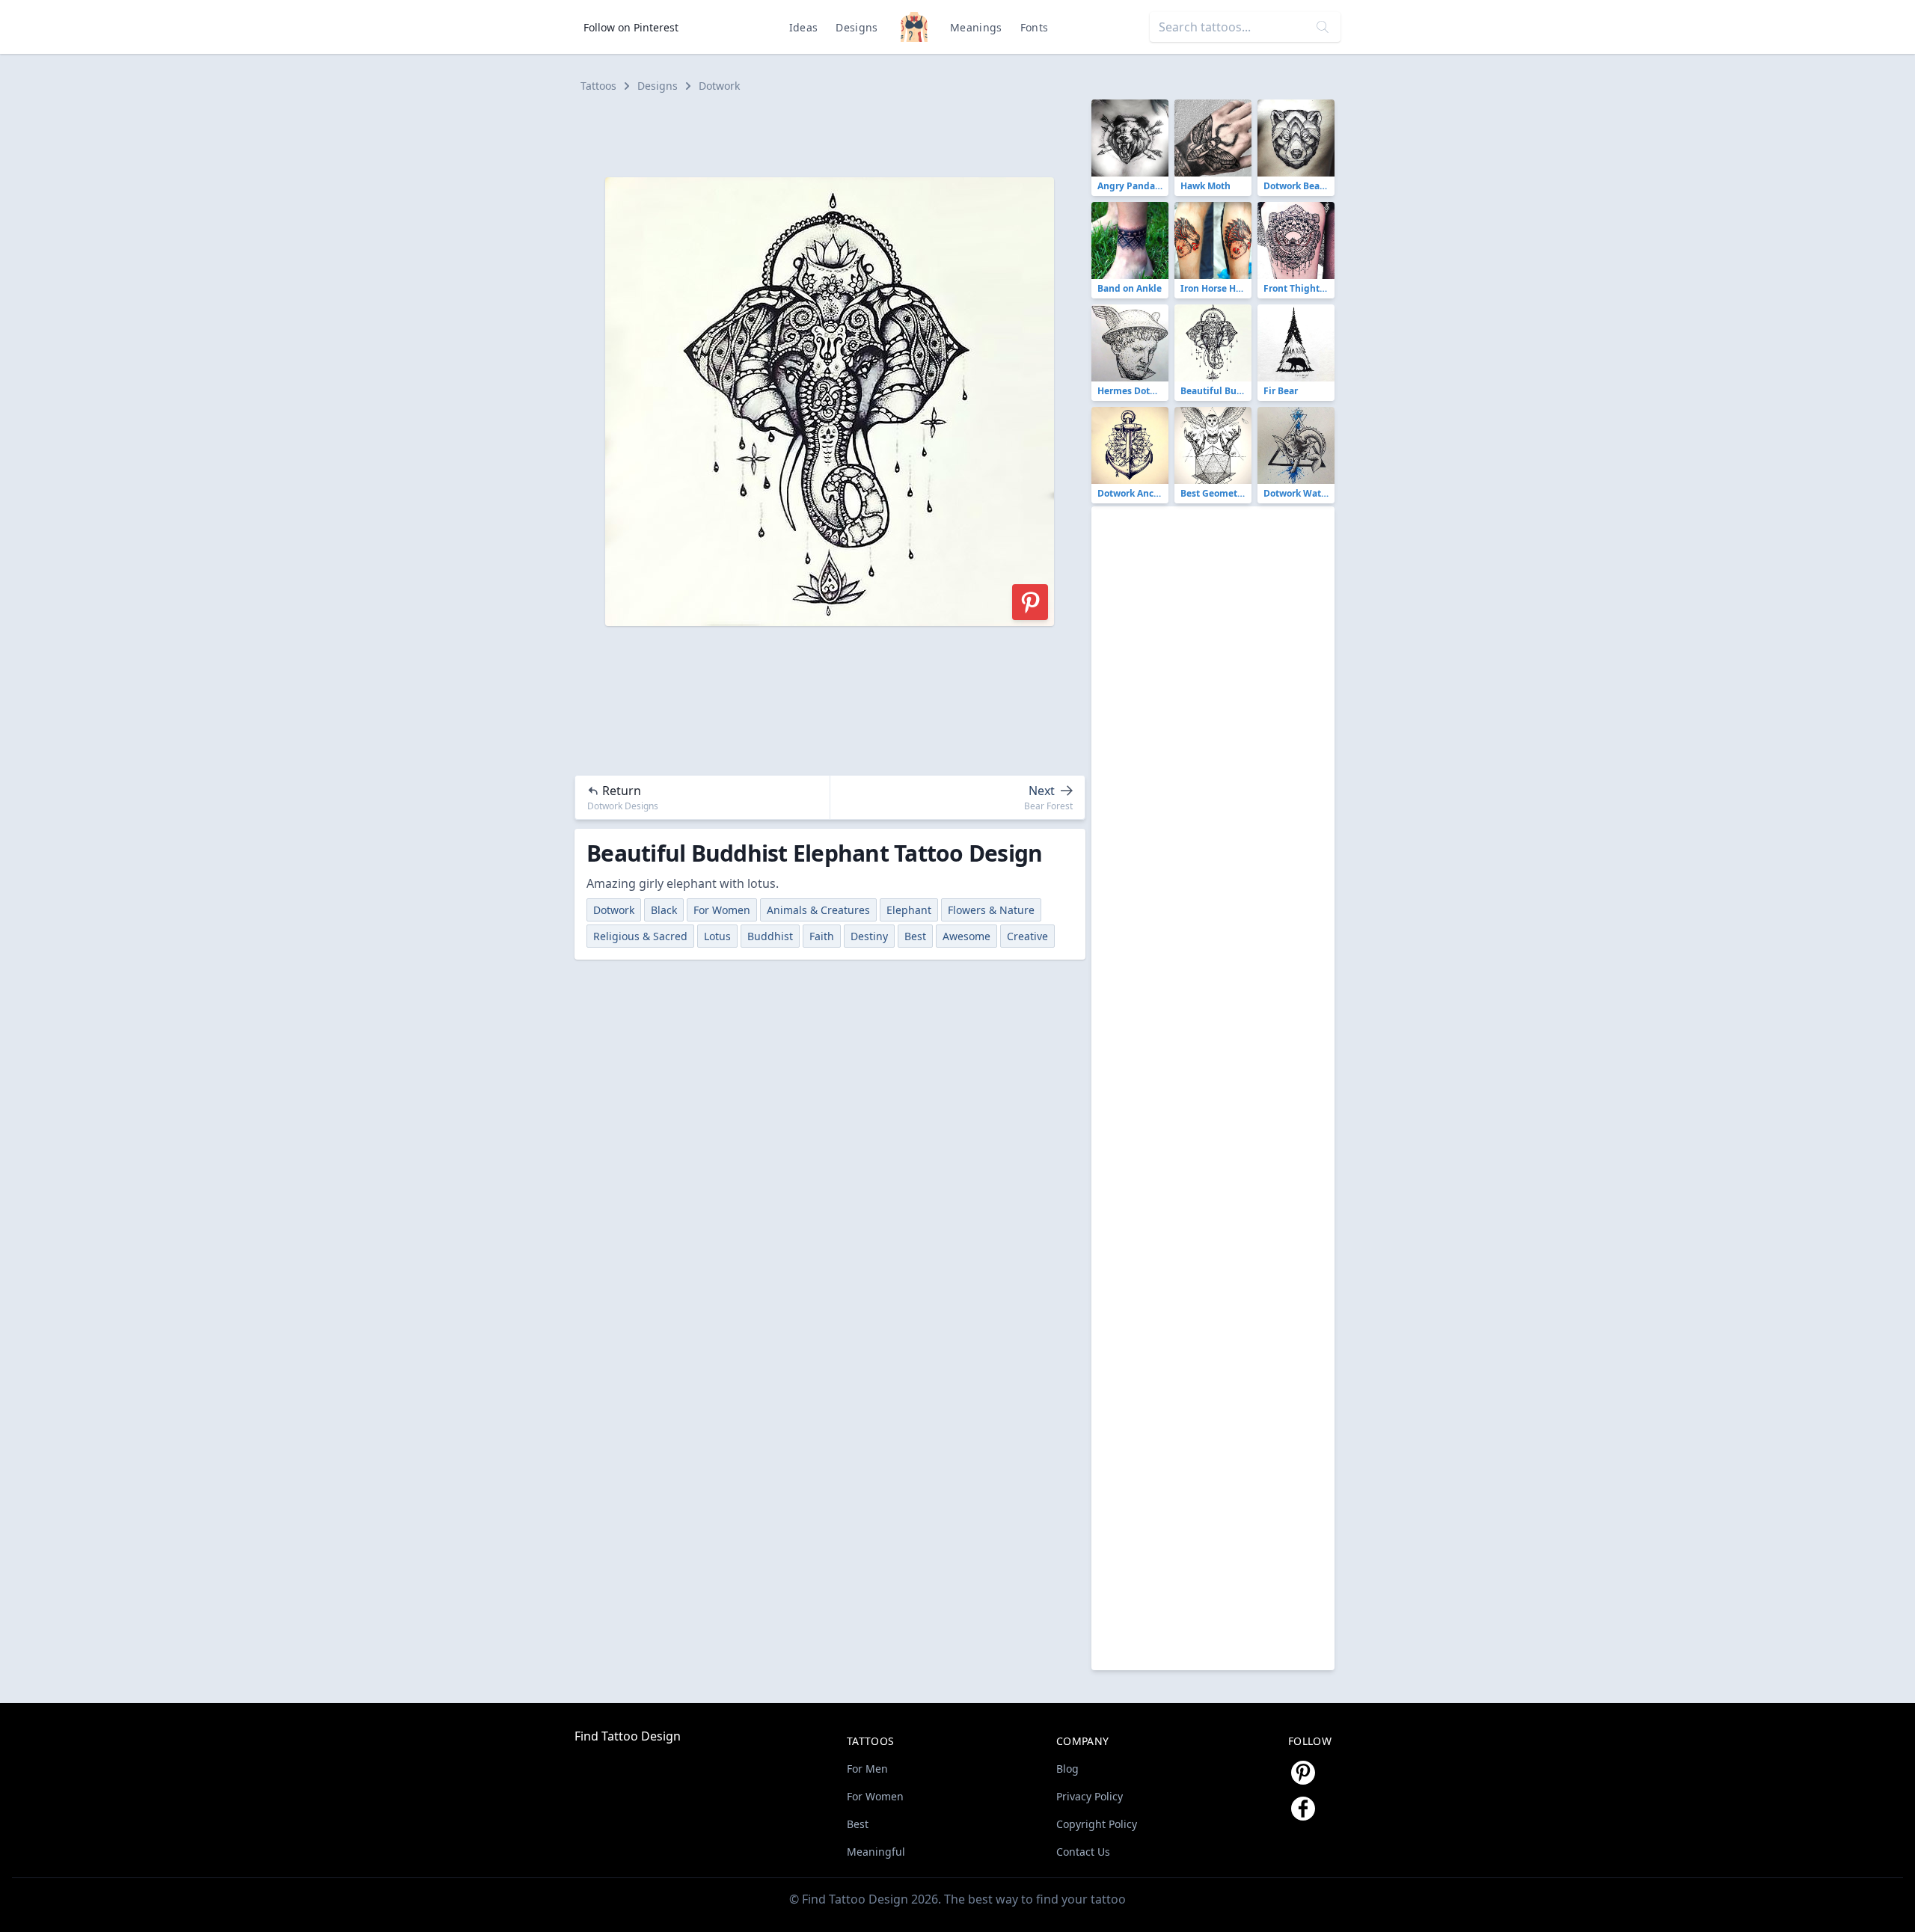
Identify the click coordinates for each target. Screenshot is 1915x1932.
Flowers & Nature (991, 910)
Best (915, 936)
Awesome (966, 936)
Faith (822, 936)
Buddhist (770, 936)
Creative (1027, 936)
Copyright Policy (1097, 1824)
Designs (857, 27)
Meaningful (876, 1852)
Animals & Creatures (818, 910)
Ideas (804, 27)
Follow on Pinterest (631, 27)
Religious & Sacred (640, 936)
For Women (722, 910)
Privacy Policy (1090, 1796)
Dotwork (719, 86)
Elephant (909, 910)
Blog (1067, 1769)
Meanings (976, 27)
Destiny (869, 936)
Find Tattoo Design (628, 1736)
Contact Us (1083, 1852)
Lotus (717, 936)
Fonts (1035, 27)
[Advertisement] (836, 133)
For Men (867, 1769)
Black (664, 910)
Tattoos (598, 86)
